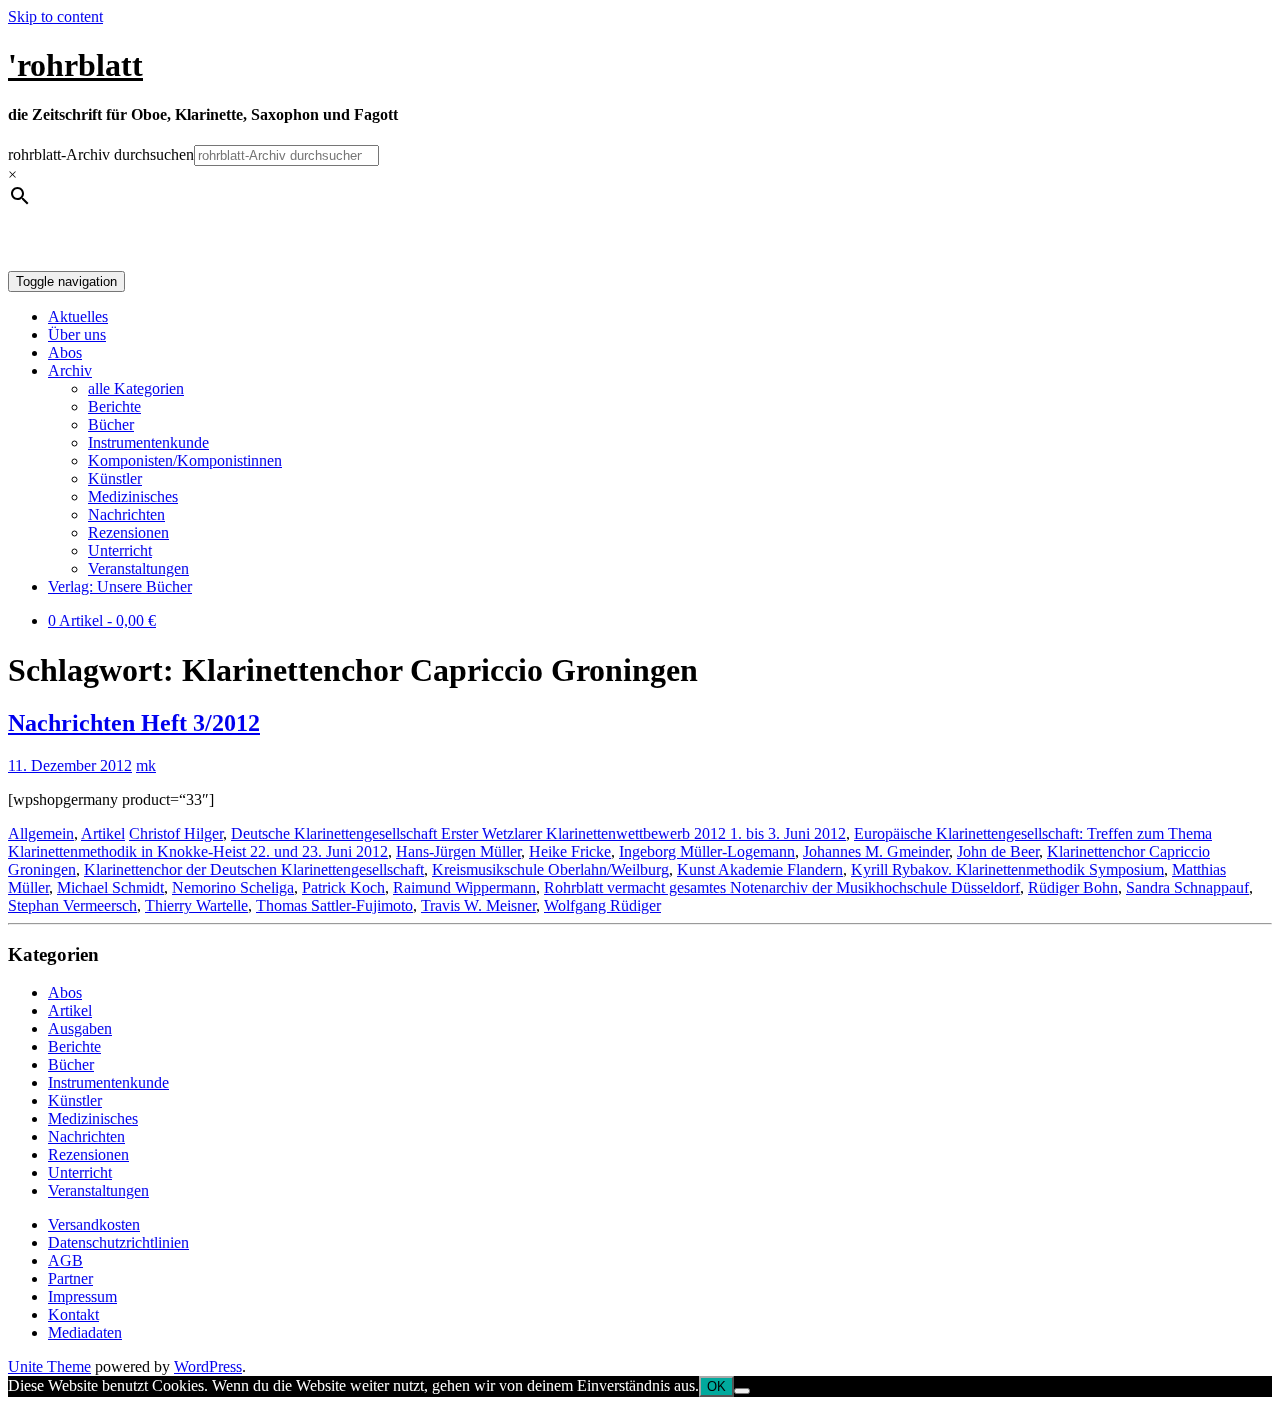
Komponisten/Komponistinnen (185, 460)
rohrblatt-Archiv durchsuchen (101, 154)
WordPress (208, 1366)
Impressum (82, 1296)
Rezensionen (128, 532)
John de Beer (998, 851)
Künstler (115, 478)
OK (716, 1386)
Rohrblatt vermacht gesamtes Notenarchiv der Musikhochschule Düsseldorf (782, 887)
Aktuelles (78, 316)
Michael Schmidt (110, 887)
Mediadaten (85, 1332)
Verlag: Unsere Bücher (120, 586)
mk (146, 765)
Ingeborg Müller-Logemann (707, 851)
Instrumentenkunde (148, 442)
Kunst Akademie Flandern (760, 869)
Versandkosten (94, 1224)
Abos (65, 352)
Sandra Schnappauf (1187, 887)
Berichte (114, 406)
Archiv (70, 370)
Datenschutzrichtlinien (118, 1242)
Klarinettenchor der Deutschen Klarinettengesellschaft (254, 869)
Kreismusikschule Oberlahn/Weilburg (550, 869)
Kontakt (73, 1314)
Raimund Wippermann (464, 887)
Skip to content (55, 16)
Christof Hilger (176, 833)
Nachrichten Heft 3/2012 (134, 723)
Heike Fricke (570, 851)
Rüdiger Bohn (1073, 887)
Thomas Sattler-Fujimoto (334, 905)
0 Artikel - (102, 620)
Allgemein (41, 833)
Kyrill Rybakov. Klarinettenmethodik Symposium (1007, 869)
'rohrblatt (75, 65)
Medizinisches (133, 496)
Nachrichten (126, 514)
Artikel (103, 833)
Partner (70, 1278)
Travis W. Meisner (478, 905)
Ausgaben (80, 1028)
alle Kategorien (136, 388)
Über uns (77, 334)
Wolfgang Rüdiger (602, 905)
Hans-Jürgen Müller (458, 851)
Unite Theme (49, 1366)
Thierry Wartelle (196, 905)
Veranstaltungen (138, 568)
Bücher (111, 424)
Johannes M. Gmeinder (876, 851)
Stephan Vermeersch (72, 905)
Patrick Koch (343, 887)
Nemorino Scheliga (233, 887)
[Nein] (742, 1391)
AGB (65, 1260)
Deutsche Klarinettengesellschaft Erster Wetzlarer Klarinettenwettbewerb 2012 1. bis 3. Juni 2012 (538, 833)
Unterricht (120, 550)
